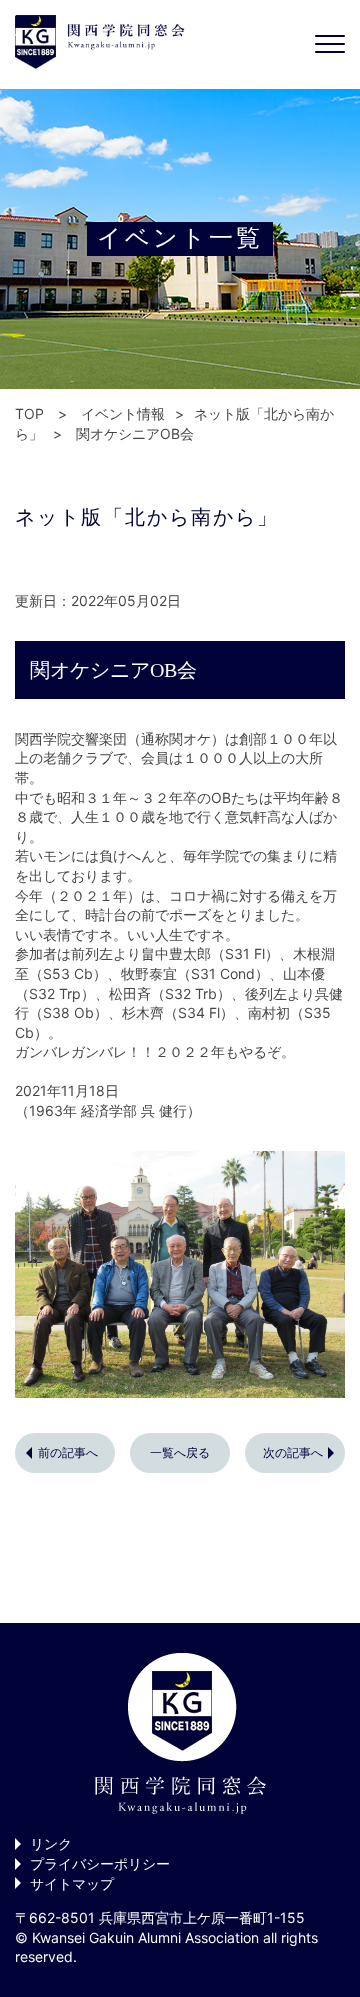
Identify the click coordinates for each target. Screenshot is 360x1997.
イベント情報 (123, 413)
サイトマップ (72, 1883)
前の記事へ (68, 1452)
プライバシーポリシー (100, 1863)
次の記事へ (293, 1452)
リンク (51, 1843)
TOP (29, 413)
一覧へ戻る (180, 1452)
